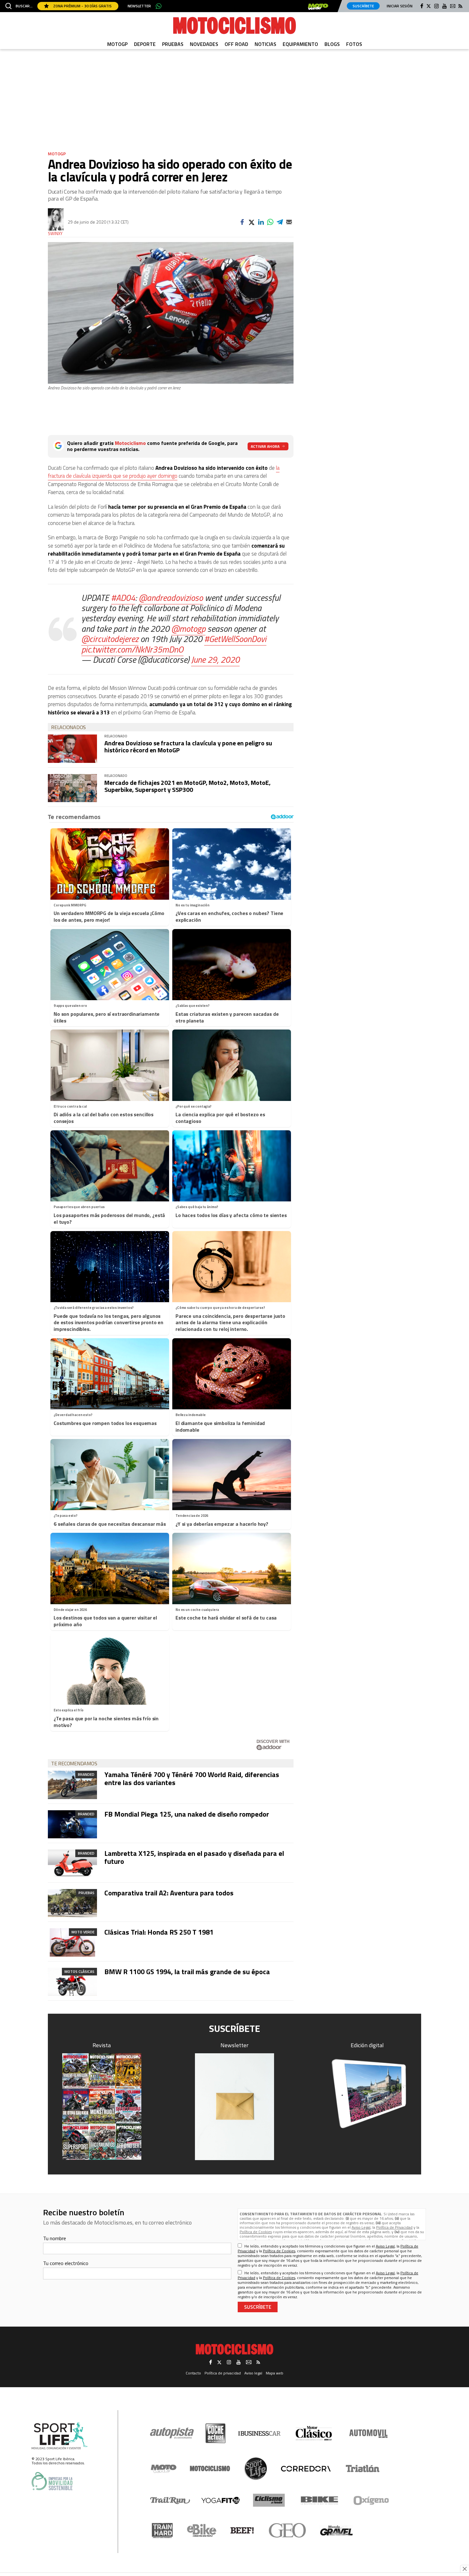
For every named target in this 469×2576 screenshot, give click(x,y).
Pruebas (173, 44)
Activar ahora (265, 446)
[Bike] (320, 2500)
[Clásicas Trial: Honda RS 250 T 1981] (72, 1942)
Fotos (354, 44)
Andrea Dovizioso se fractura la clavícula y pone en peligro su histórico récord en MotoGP (188, 746)
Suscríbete (363, 6)
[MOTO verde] (318, 7)
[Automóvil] (368, 2433)
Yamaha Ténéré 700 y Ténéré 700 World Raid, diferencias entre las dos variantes (192, 1778)
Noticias (265, 44)
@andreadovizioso (171, 598)
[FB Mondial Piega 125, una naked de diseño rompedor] (72, 1824)
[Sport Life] (256, 2469)
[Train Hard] (162, 2531)
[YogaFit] (220, 2500)
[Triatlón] (361, 2469)
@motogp (188, 628)
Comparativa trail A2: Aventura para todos (169, 1893)
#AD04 (123, 598)
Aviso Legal (361, 2227)
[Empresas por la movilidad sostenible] (52, 2481)
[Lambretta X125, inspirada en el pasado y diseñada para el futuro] (72, 1864)
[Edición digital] (368, 2094)
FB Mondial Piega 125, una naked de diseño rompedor (187, 1814)
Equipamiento (300, 44)
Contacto (193, 2373)
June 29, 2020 (215, 659)
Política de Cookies (256, 2232)
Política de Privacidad (394, 2227)
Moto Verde (83, 1932)
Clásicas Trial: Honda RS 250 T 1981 (159, 1932)
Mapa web (275, 2373)
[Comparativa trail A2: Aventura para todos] (72, 1903)
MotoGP (117, 44)
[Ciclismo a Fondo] (269, 2500)
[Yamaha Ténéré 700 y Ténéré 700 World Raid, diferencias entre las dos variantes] (72, 1785)
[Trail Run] (170, 2500)
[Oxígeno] (372, 2500)
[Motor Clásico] (314, 2433)
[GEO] (288, 2530)
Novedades (204, 44)
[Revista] (102, 2107)
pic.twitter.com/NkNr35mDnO (132, 649)
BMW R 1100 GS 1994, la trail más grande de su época (187, 1972)
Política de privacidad (223, 2373)
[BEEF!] (242, 2531)
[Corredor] (306, 2469)
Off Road (236, 44)
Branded (86, 1774)
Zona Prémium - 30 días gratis (82, 6)
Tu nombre (55, 2238)
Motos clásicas (79, 1971)
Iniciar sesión (400, 6)
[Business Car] (259, 2433)
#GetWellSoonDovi (235, 639)
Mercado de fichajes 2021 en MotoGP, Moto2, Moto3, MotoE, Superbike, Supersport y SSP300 (187, 786)
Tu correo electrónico (66, 2263)
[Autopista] (172, 2433)
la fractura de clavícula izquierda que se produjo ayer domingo (164, 472)
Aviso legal (253, 2373)
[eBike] (202, 2530)
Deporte (145, 44)
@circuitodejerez (110, 639)
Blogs (332, 44)
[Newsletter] (234, 2107)
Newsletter (139, 6)
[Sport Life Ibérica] (60, 2436)
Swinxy (55, 234)
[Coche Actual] (216, 2433)
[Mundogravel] (336, 2530)
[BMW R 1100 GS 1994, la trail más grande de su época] (72, 1982)
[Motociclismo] (234, 26)
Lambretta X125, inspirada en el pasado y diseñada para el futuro (194, 1857)
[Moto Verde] (164, 2469)
